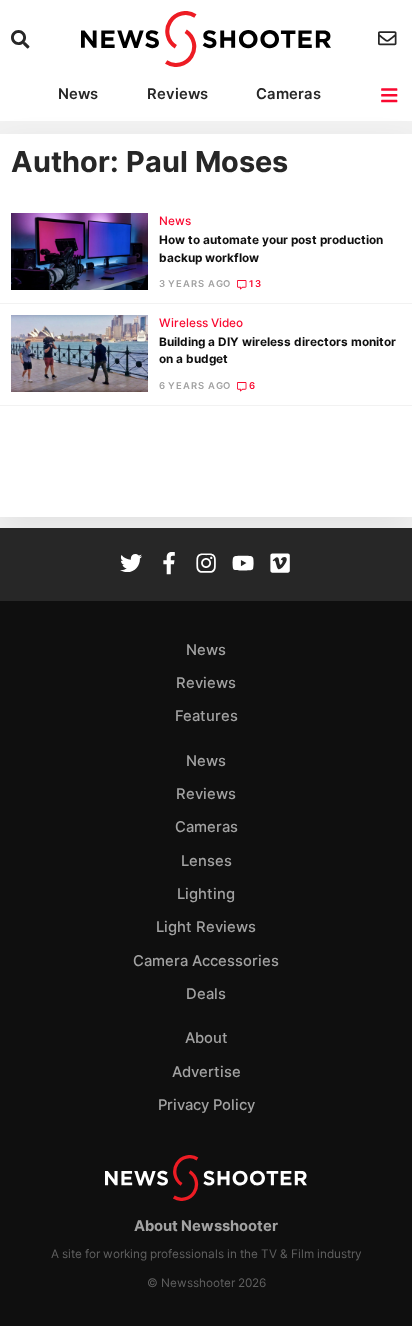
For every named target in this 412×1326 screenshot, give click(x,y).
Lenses (206, 861)
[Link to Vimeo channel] (280, 565)
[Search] (22, 39)
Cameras (288, 94)
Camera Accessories (206, 961)
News (78, 94)
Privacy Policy (206, 1105)
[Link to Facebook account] (169, 565)
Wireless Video (201, 323)
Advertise (206, 1072)
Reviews (177, 94)
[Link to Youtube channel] (243, 565)
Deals (206, 994)
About (206, 1038)
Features (206, 716)
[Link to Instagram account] (206, 565)
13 (255, 283)
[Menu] (390, 95)
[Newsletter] (389, 38)
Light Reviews (206, 927)
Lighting (206, 894)
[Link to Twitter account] (131, 565)
